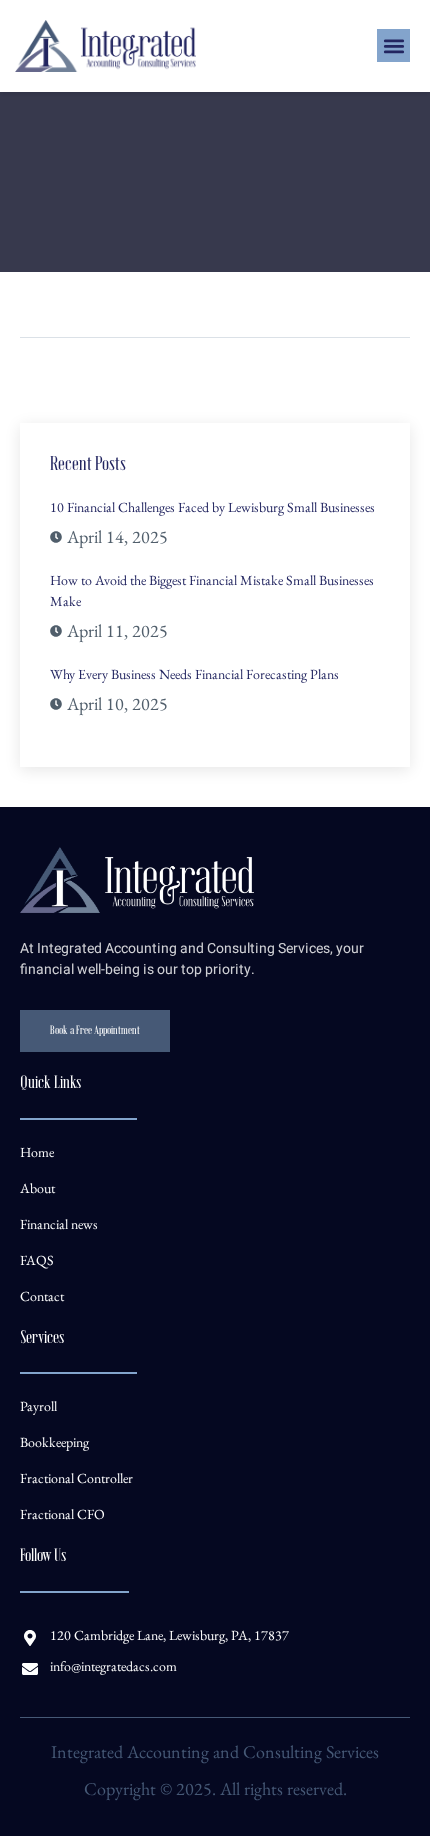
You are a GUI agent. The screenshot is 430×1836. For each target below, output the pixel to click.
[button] (393, 45)
